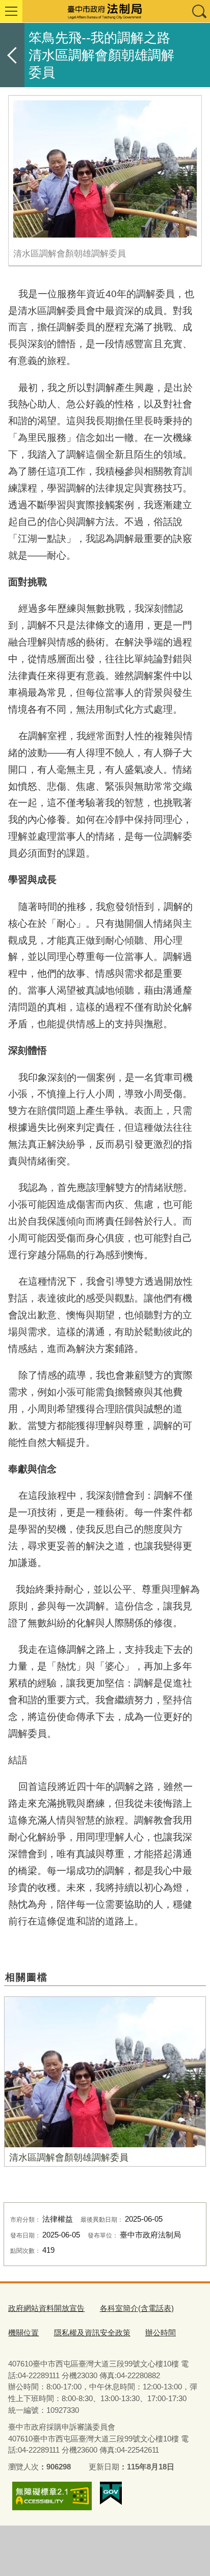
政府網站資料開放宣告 (46, 2308)
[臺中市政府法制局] (105, 11)
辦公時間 (161, 2333)
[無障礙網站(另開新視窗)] (52, 2496)
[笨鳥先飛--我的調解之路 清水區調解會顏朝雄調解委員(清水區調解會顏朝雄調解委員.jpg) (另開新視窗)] (105, 169)
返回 (12, 55)
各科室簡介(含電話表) (137, 2308)
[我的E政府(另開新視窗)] (111, 2493)
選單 (11, 11)
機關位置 (23, 2333)
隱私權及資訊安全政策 (92, 2333)
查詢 (199, 11)
